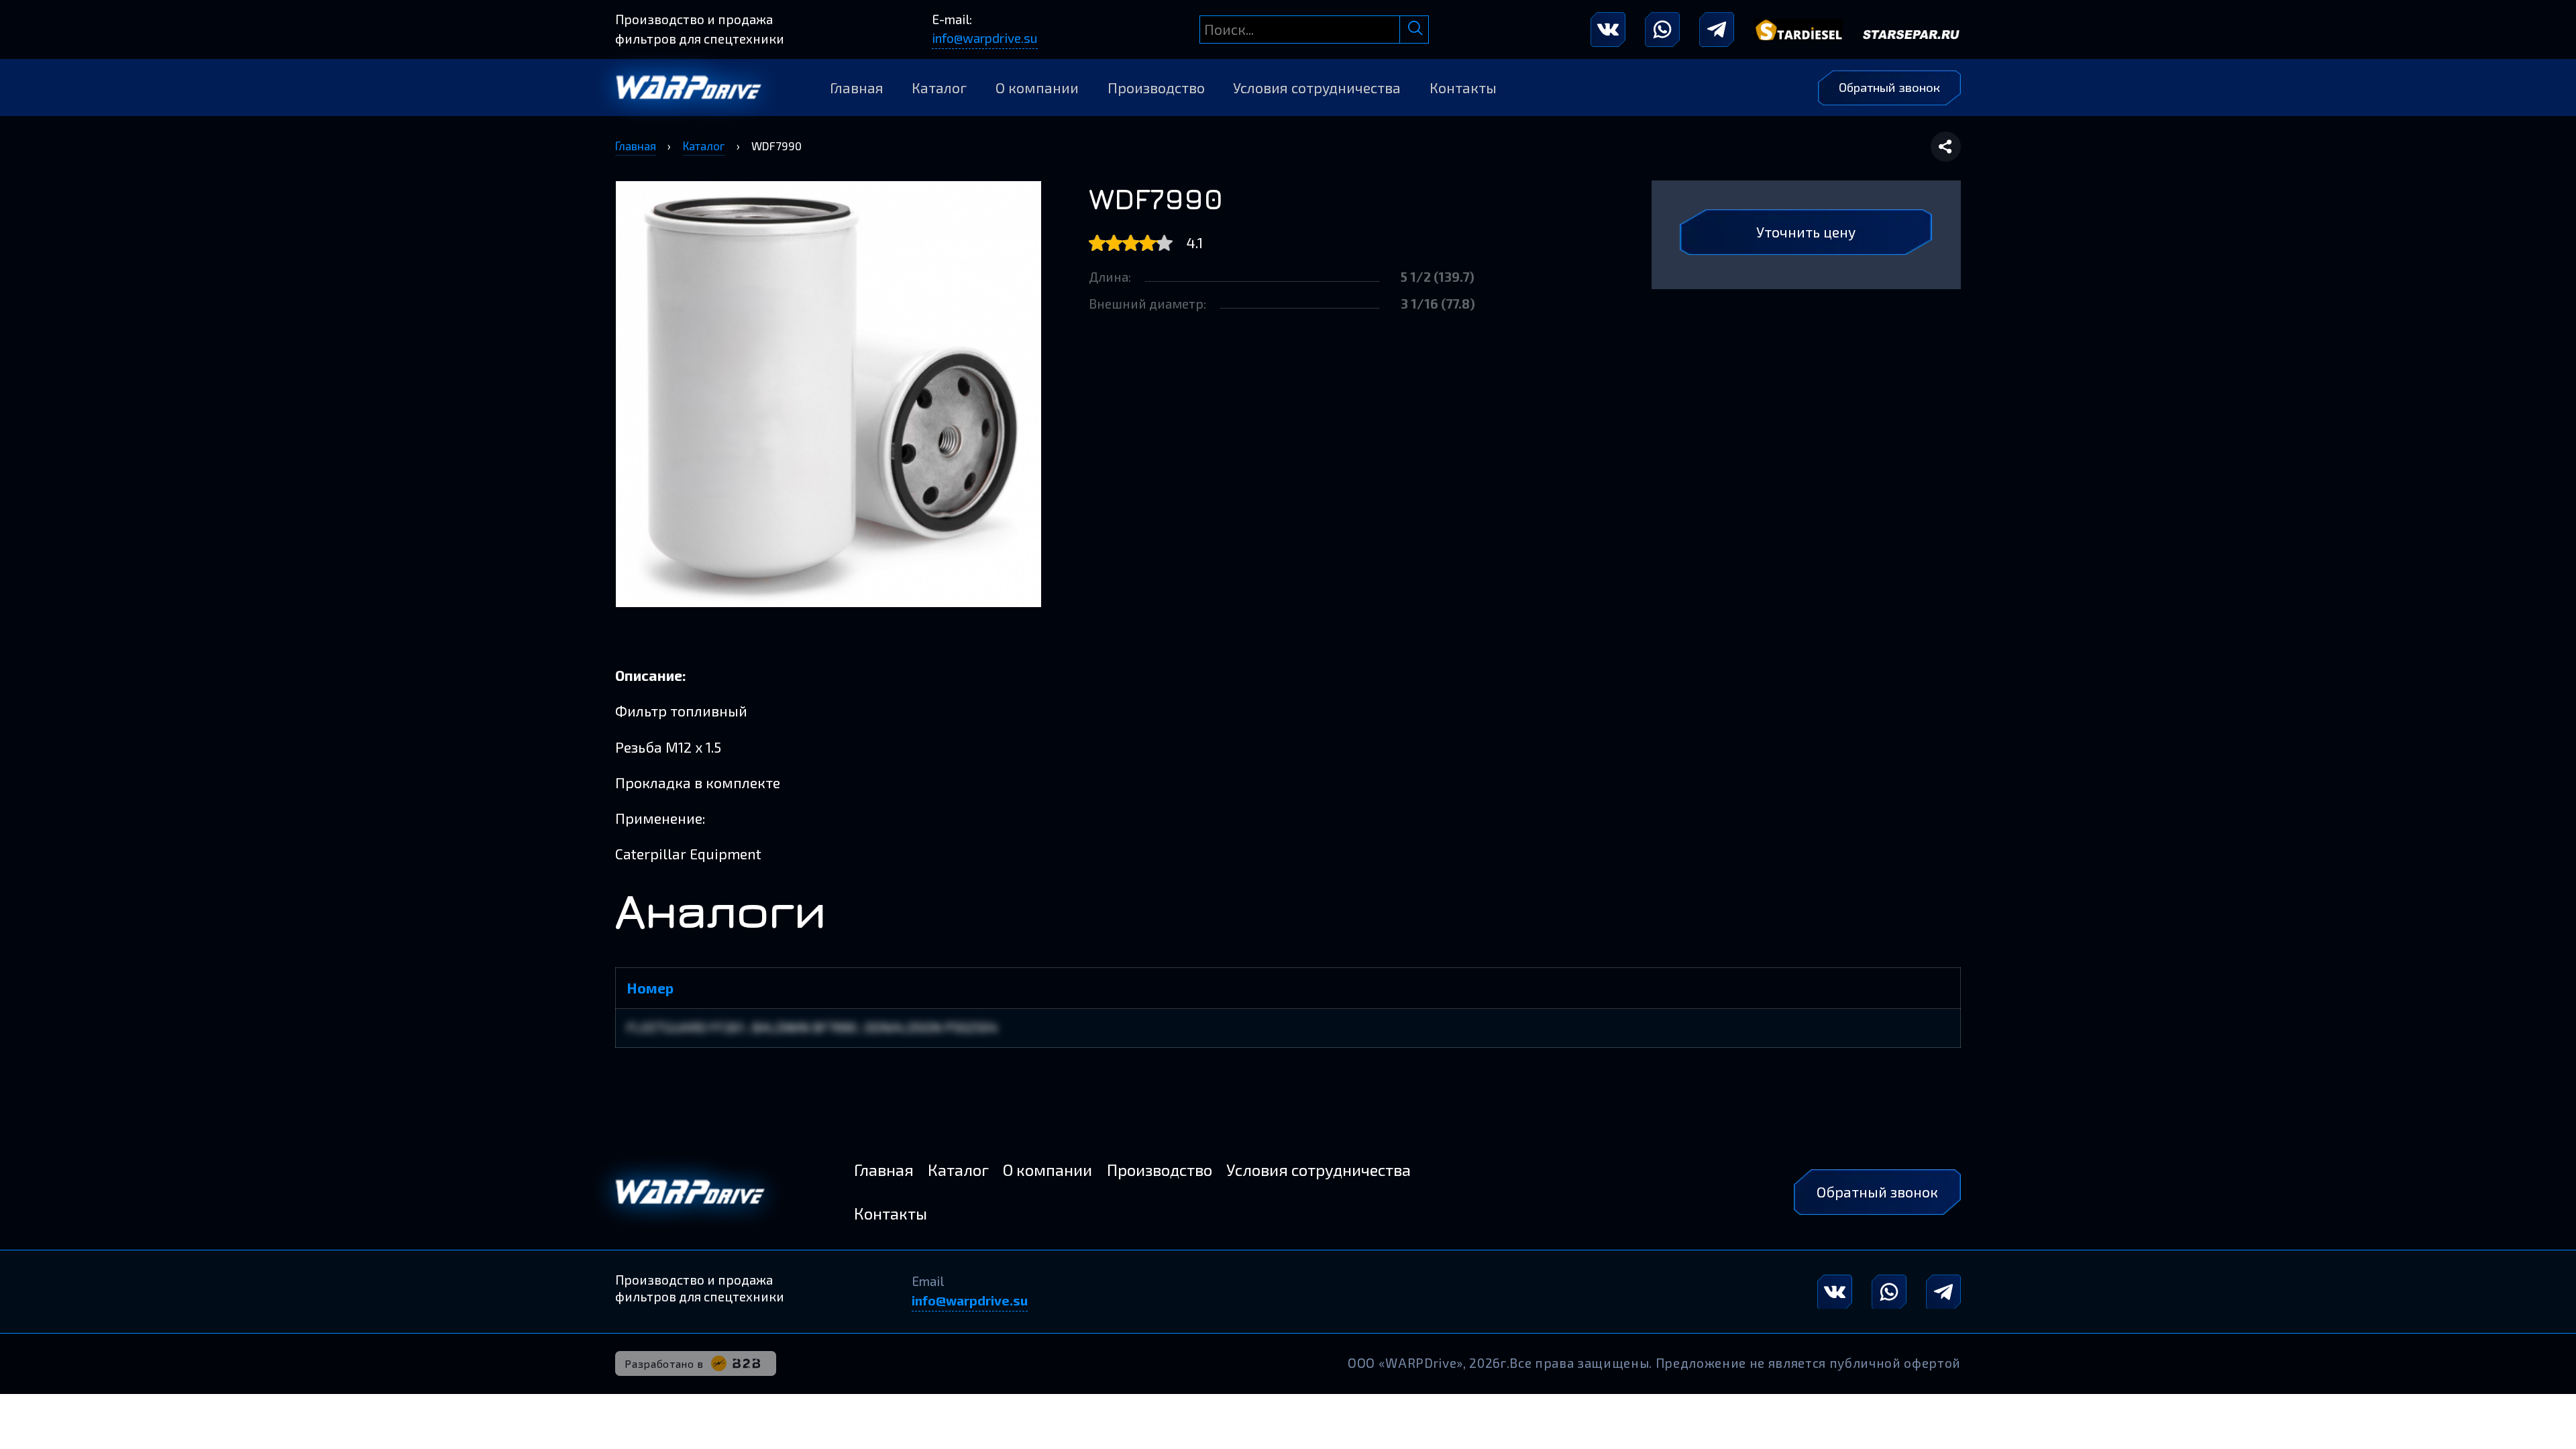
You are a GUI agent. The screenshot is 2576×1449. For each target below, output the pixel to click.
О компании (1037, 88)
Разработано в (664, 1363)
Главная (857, 88)
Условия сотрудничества (1317, 88)
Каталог (939, 88)
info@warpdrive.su (985, 38)
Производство (1156, 88)
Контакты (1463, 88)
